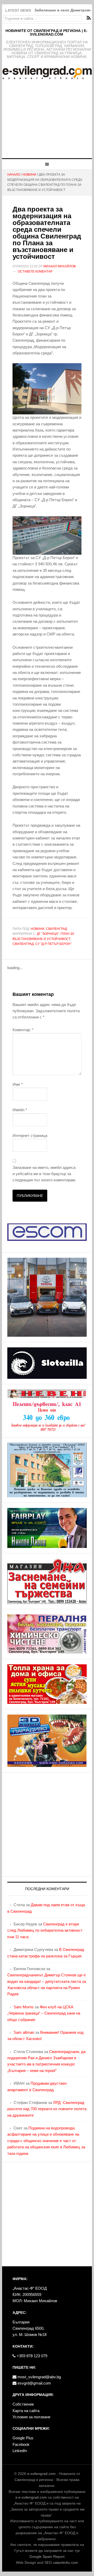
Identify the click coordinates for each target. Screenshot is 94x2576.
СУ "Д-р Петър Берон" (53, 944)
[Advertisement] (47, 122)
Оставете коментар (35, 271)
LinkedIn (20, 2451)
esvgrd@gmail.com (34, 2383)
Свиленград (57, 929)
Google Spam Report (47, 2557)
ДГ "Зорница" (48, 934)
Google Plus (23, 2438)
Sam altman (24, 2032)
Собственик (23, 2404)
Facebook (21, 2444)
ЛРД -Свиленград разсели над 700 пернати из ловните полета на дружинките (47, 2109)
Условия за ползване (31, 2417)
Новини (37, 929)
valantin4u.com (66, 2562)
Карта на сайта (26, 2411)
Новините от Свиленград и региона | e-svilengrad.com (46, 32)
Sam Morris (24, 2007)
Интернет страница (30, 1135)
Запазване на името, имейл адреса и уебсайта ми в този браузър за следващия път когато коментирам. (44, 1174)
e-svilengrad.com (41, 2474)
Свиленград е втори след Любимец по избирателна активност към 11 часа (45, 1930)
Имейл (20, 1110)
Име (18, 1084)
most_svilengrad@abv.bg (39, 2377)
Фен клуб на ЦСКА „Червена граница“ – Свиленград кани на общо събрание (44, 2013)
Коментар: (23, 1030)
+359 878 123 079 (31, 2356)
